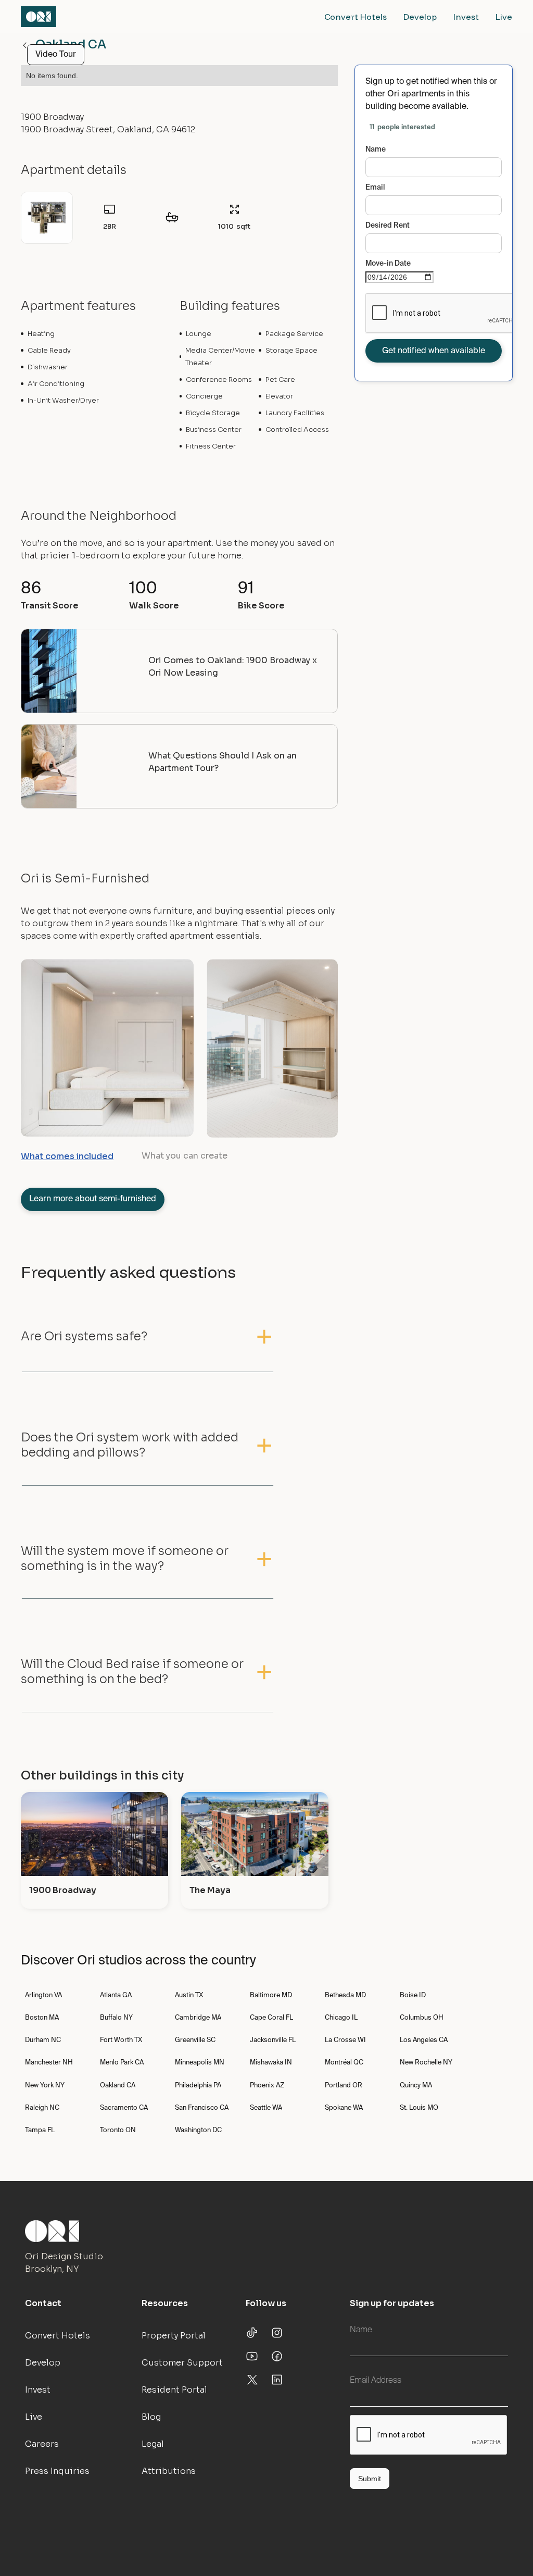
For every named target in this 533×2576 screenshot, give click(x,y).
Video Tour (56, 55)
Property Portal (174, 2336)
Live (504, 17)
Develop (420, 17)
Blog (151, 2417)
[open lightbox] (47, 218)
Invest (466, 17)
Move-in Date (388, 264)
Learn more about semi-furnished (93, 1199)
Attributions (169, 2471)
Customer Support (182, 2363)
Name (376, 150)
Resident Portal (174, 2390)
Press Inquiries (57, 2471)
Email (375, 188)
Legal (153, 2444)
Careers (42, 2444)
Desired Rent (388, 226)
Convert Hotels (356, 17)
